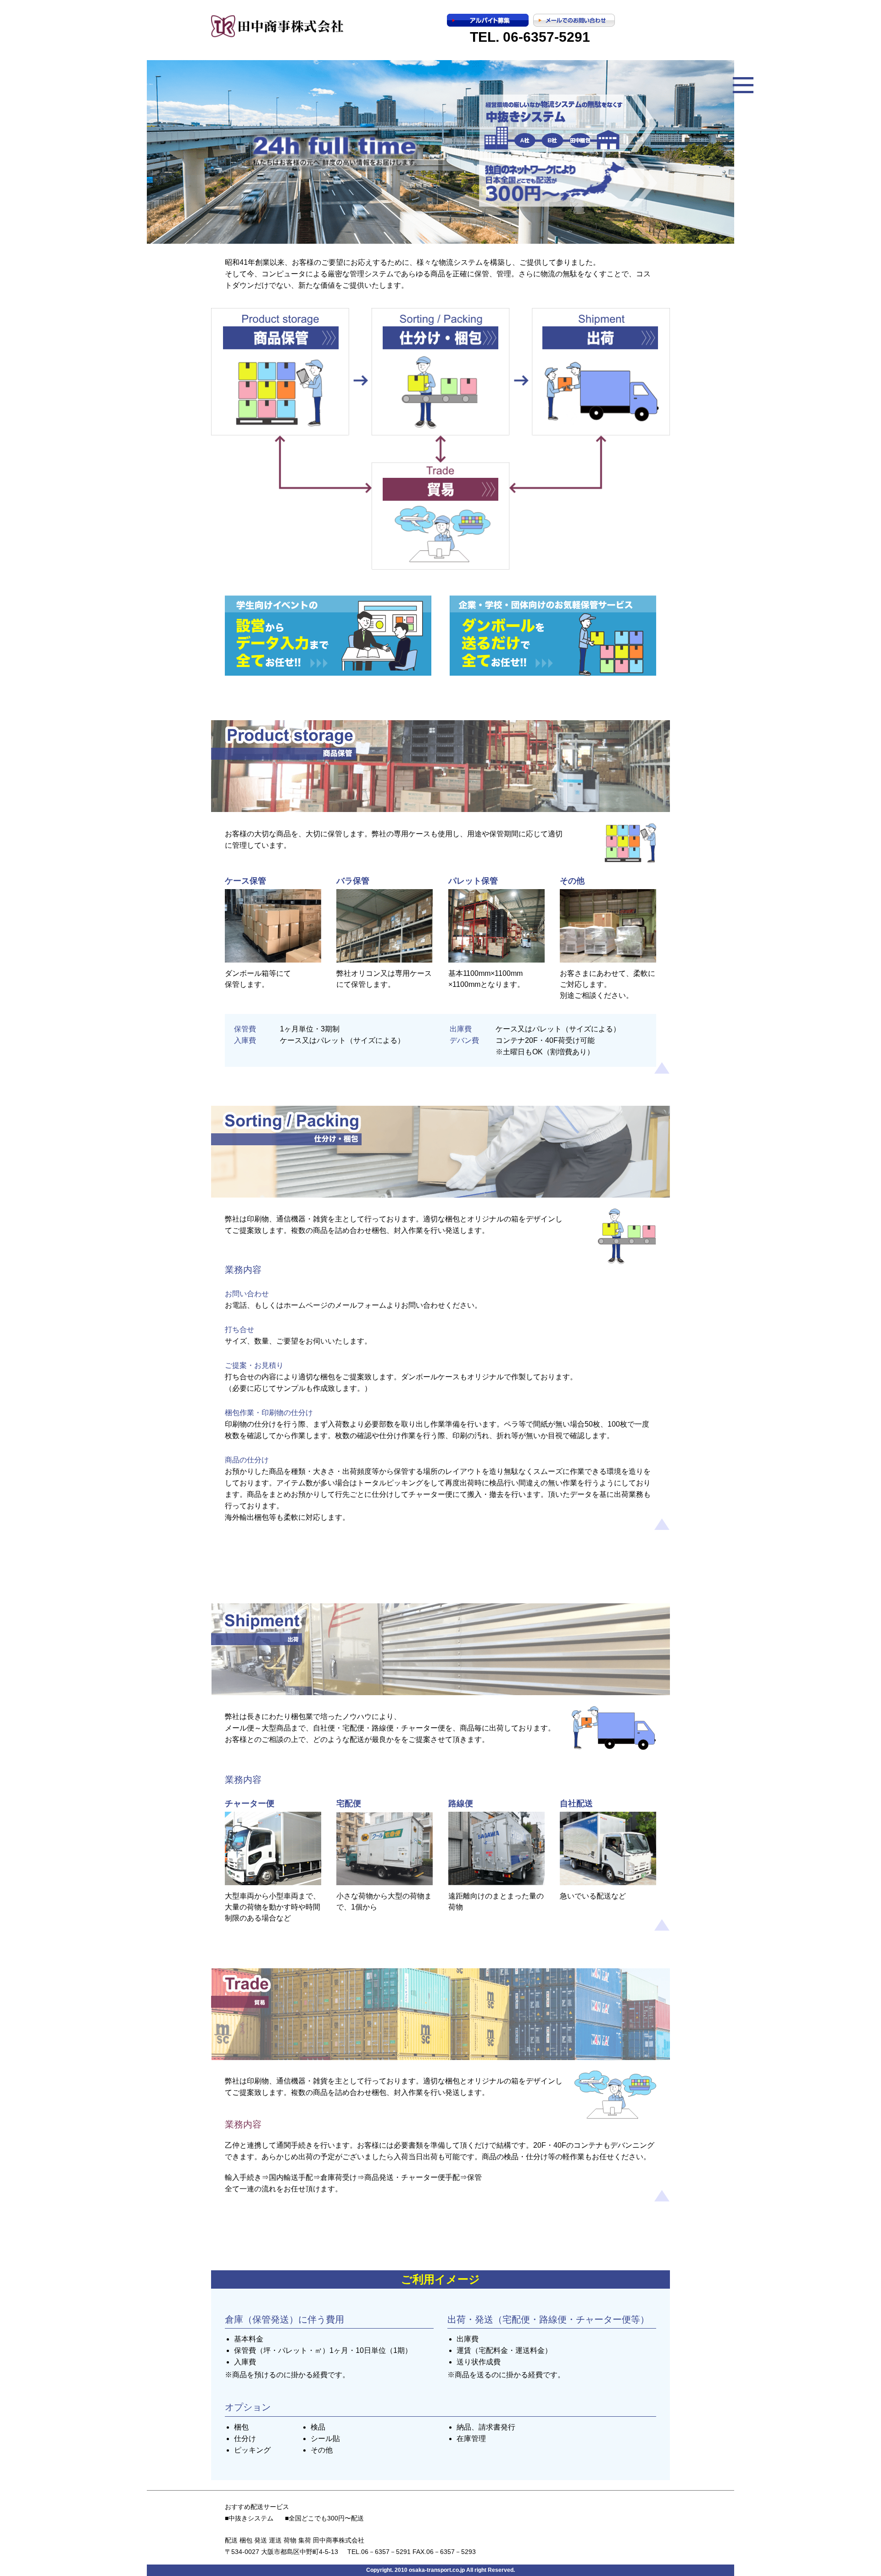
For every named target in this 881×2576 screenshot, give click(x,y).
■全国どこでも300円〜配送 (324, 2518)
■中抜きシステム (249, 2518)
